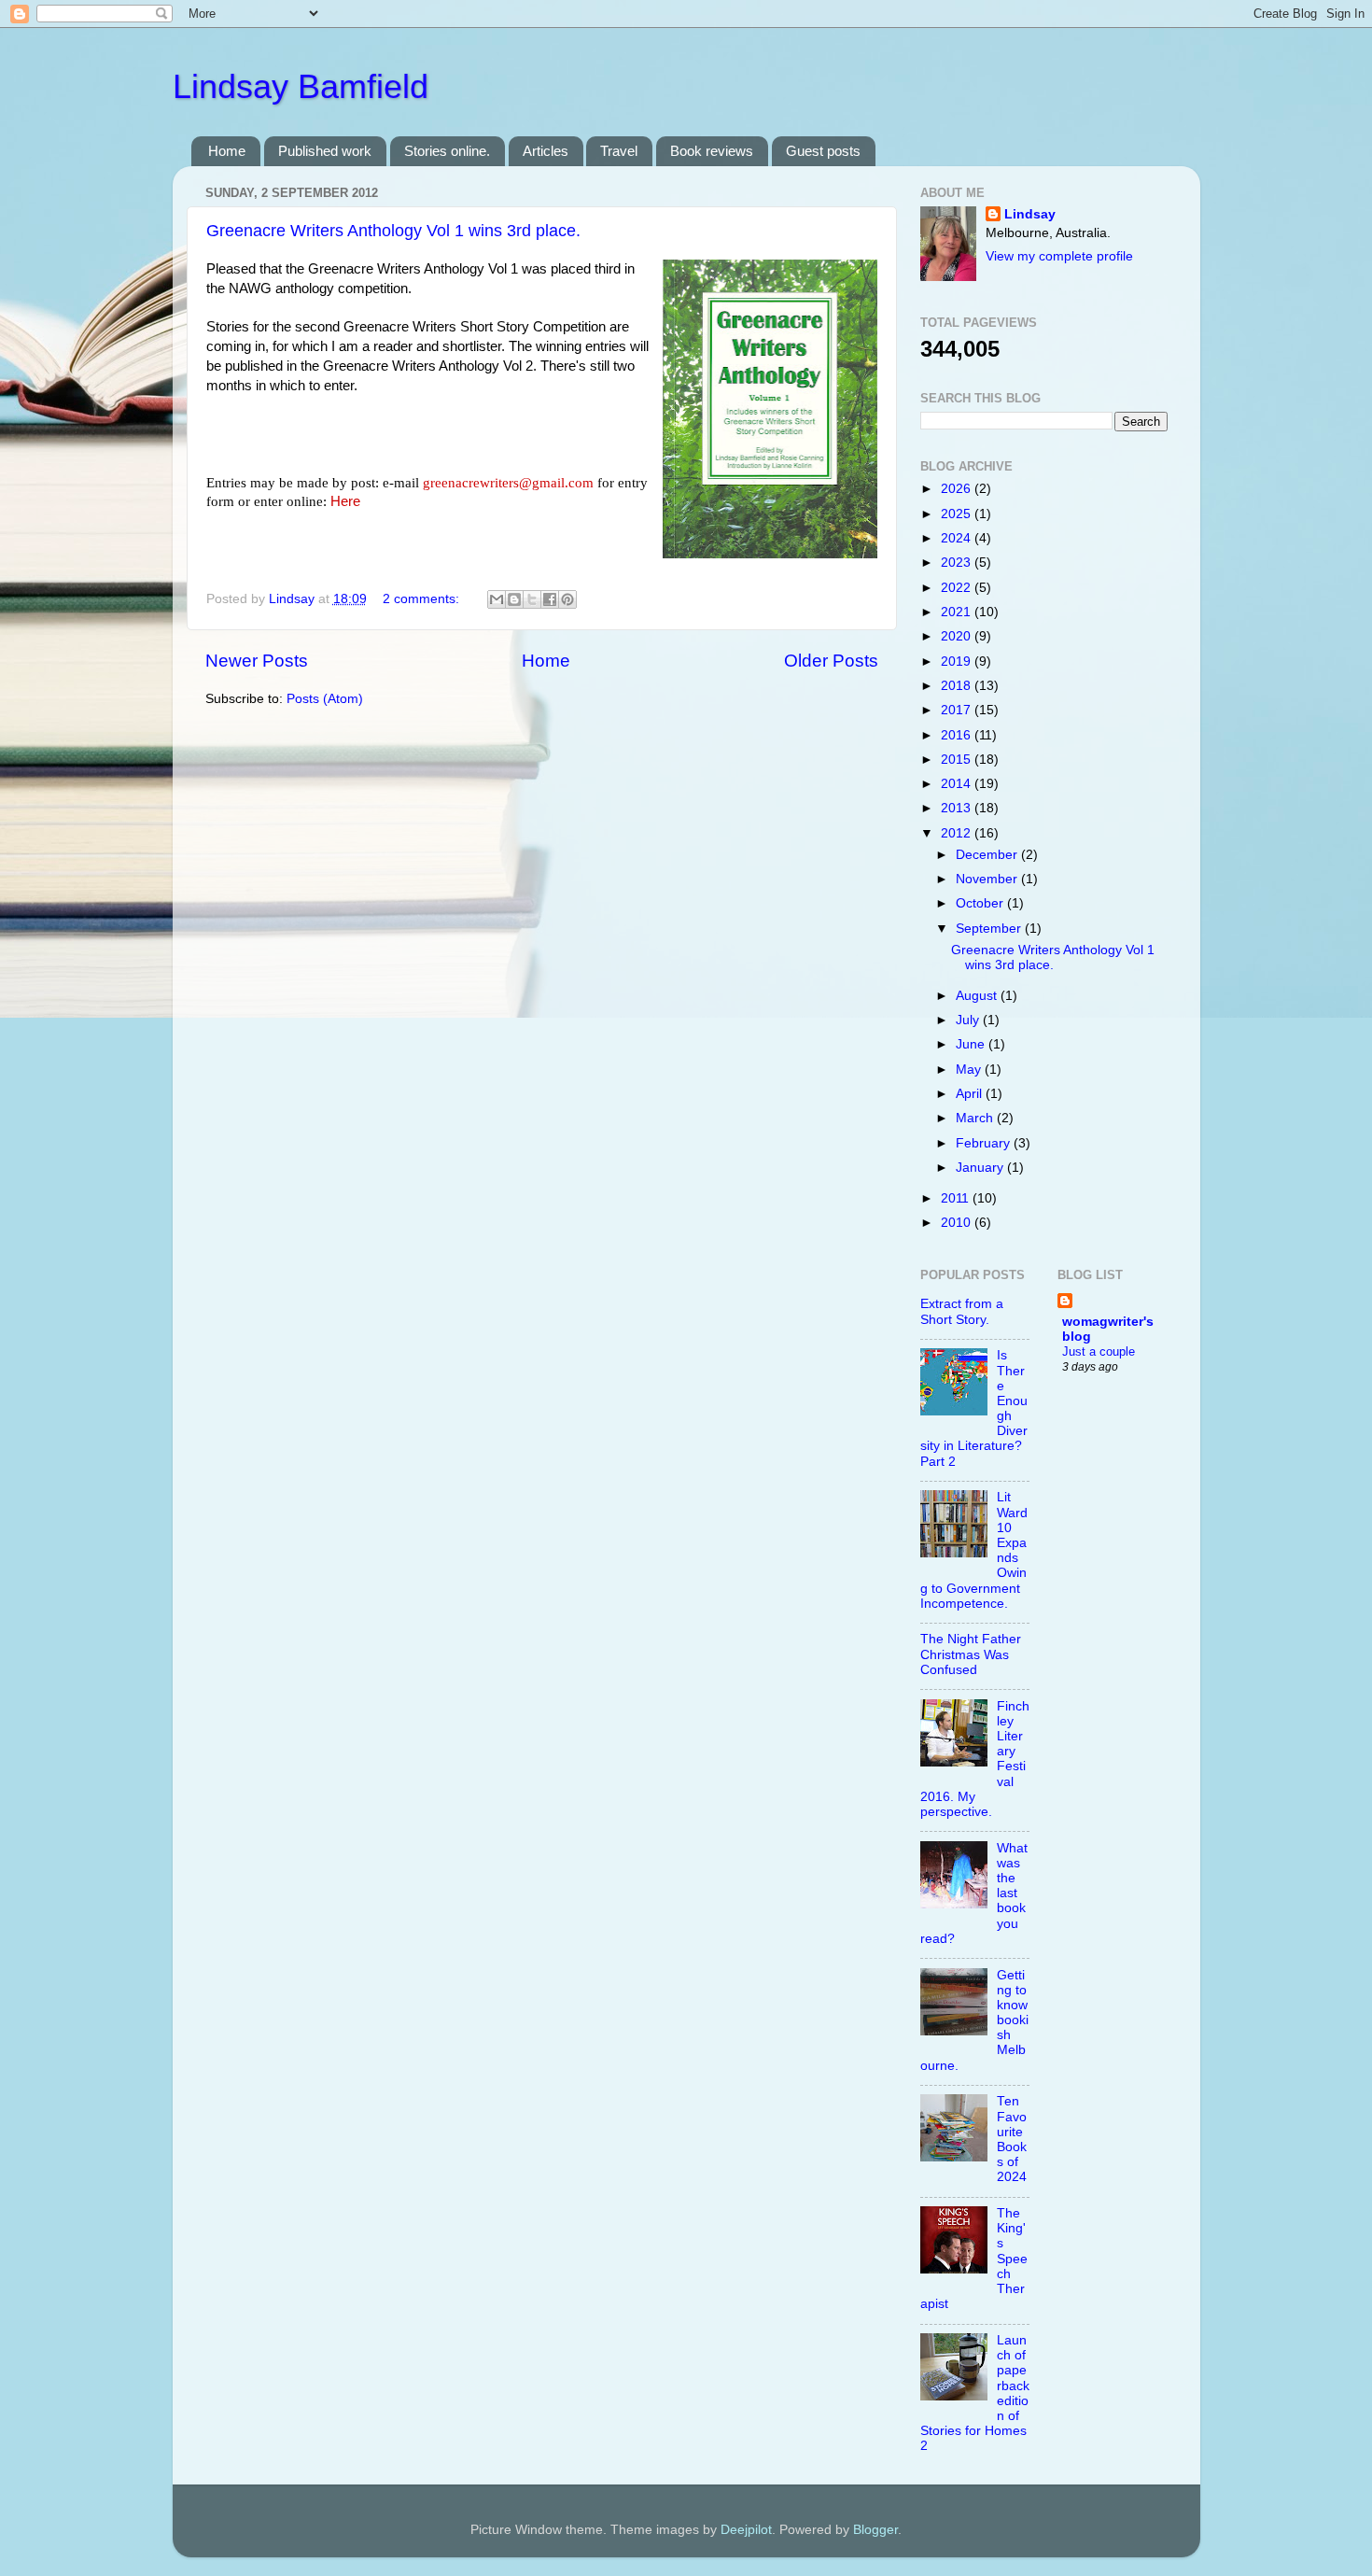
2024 (958, 538)
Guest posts (823, 151)
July (969, 1020)
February (985, 1143)
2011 (957, 1198)
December (988, 855)
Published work (325, 151)
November (988, 879)
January (981, 1168)
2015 (958, 760)
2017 (958, 710)
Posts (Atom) (325, 699)
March (976, 1118)
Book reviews (712, 151)
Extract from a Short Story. (962, 1311)
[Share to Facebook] (550, 599)
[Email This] (497, 599)
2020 (958, 636)
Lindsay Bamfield (301, 86)
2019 (958, 662)
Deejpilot (746, 2530)
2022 (958, 588)
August (978, 996)
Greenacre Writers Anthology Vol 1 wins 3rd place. (393, 231)
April (971, 1094)
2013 (958, 808)
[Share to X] (532, 599)
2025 (958, 514)
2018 (958, 686)
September (990, 929)
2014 (958, 784)
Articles (546, 151)
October (981, 903)
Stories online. (447, 151)
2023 (958, 563)
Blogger (875, 2530)
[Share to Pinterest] (567, 599)
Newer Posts (257, 661)
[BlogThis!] (514, 599)
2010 (958, 1223)
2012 (958, 833)
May (970, 1070)
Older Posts (831, 661)
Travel (619, 151)
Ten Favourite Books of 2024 (1012, 2139)
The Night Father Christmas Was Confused (971, 1654)
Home (227, 151)
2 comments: (423, 599)
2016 (958, 735)
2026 (958, 489)
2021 (958, 612)
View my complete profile (1059, 256)
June (972, 1044)
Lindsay (1030, 214)
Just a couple (1099, 1351)
